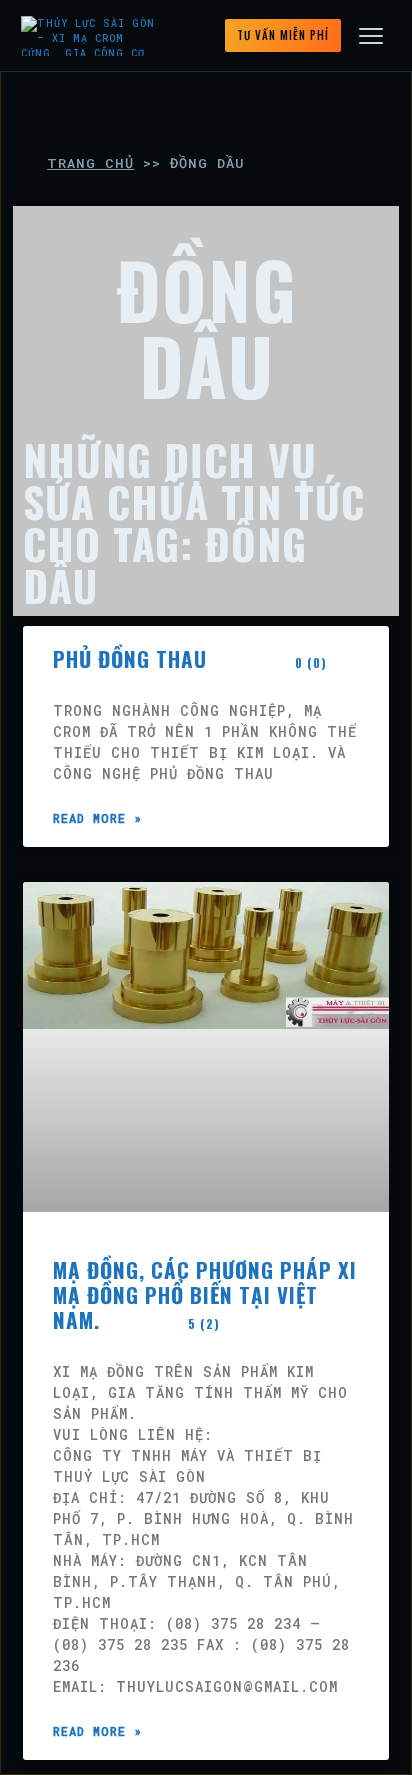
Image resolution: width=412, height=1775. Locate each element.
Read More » (97, 818)
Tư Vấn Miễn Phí (283, 35)
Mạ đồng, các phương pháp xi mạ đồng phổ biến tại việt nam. (205, 1294)
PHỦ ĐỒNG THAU (190, 658)
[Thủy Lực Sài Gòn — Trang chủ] (92, 36)
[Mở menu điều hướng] (371, 36)
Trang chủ (90, 163)
